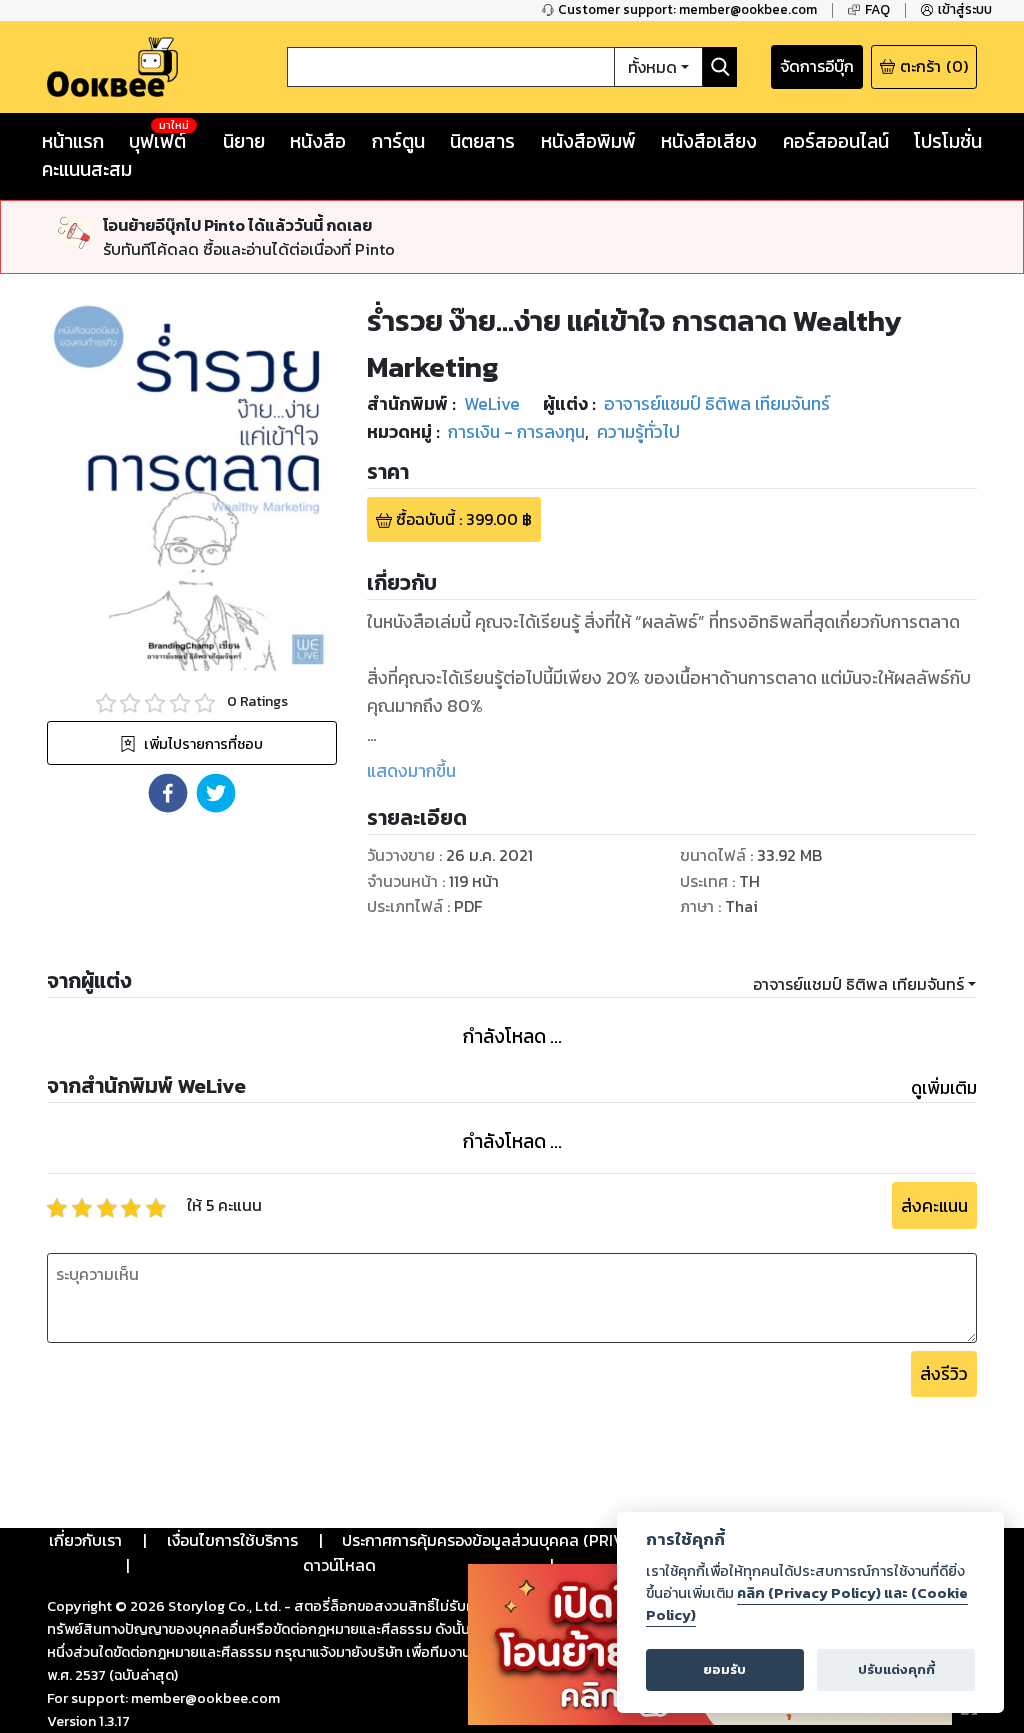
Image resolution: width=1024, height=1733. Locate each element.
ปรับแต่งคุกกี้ (896, 1669)
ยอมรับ (724, 1669)
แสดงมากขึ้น (411, 771)
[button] (168, 793)
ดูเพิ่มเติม (944, 1088)
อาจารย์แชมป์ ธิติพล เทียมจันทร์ (858, 984)
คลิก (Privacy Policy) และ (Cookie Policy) (807, 1604)
